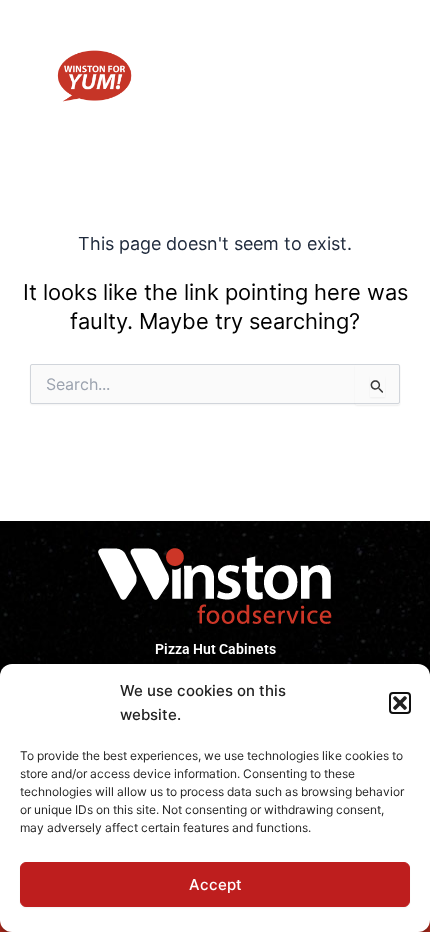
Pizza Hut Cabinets (215, 649)
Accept (215, 884)
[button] (400, 703)
